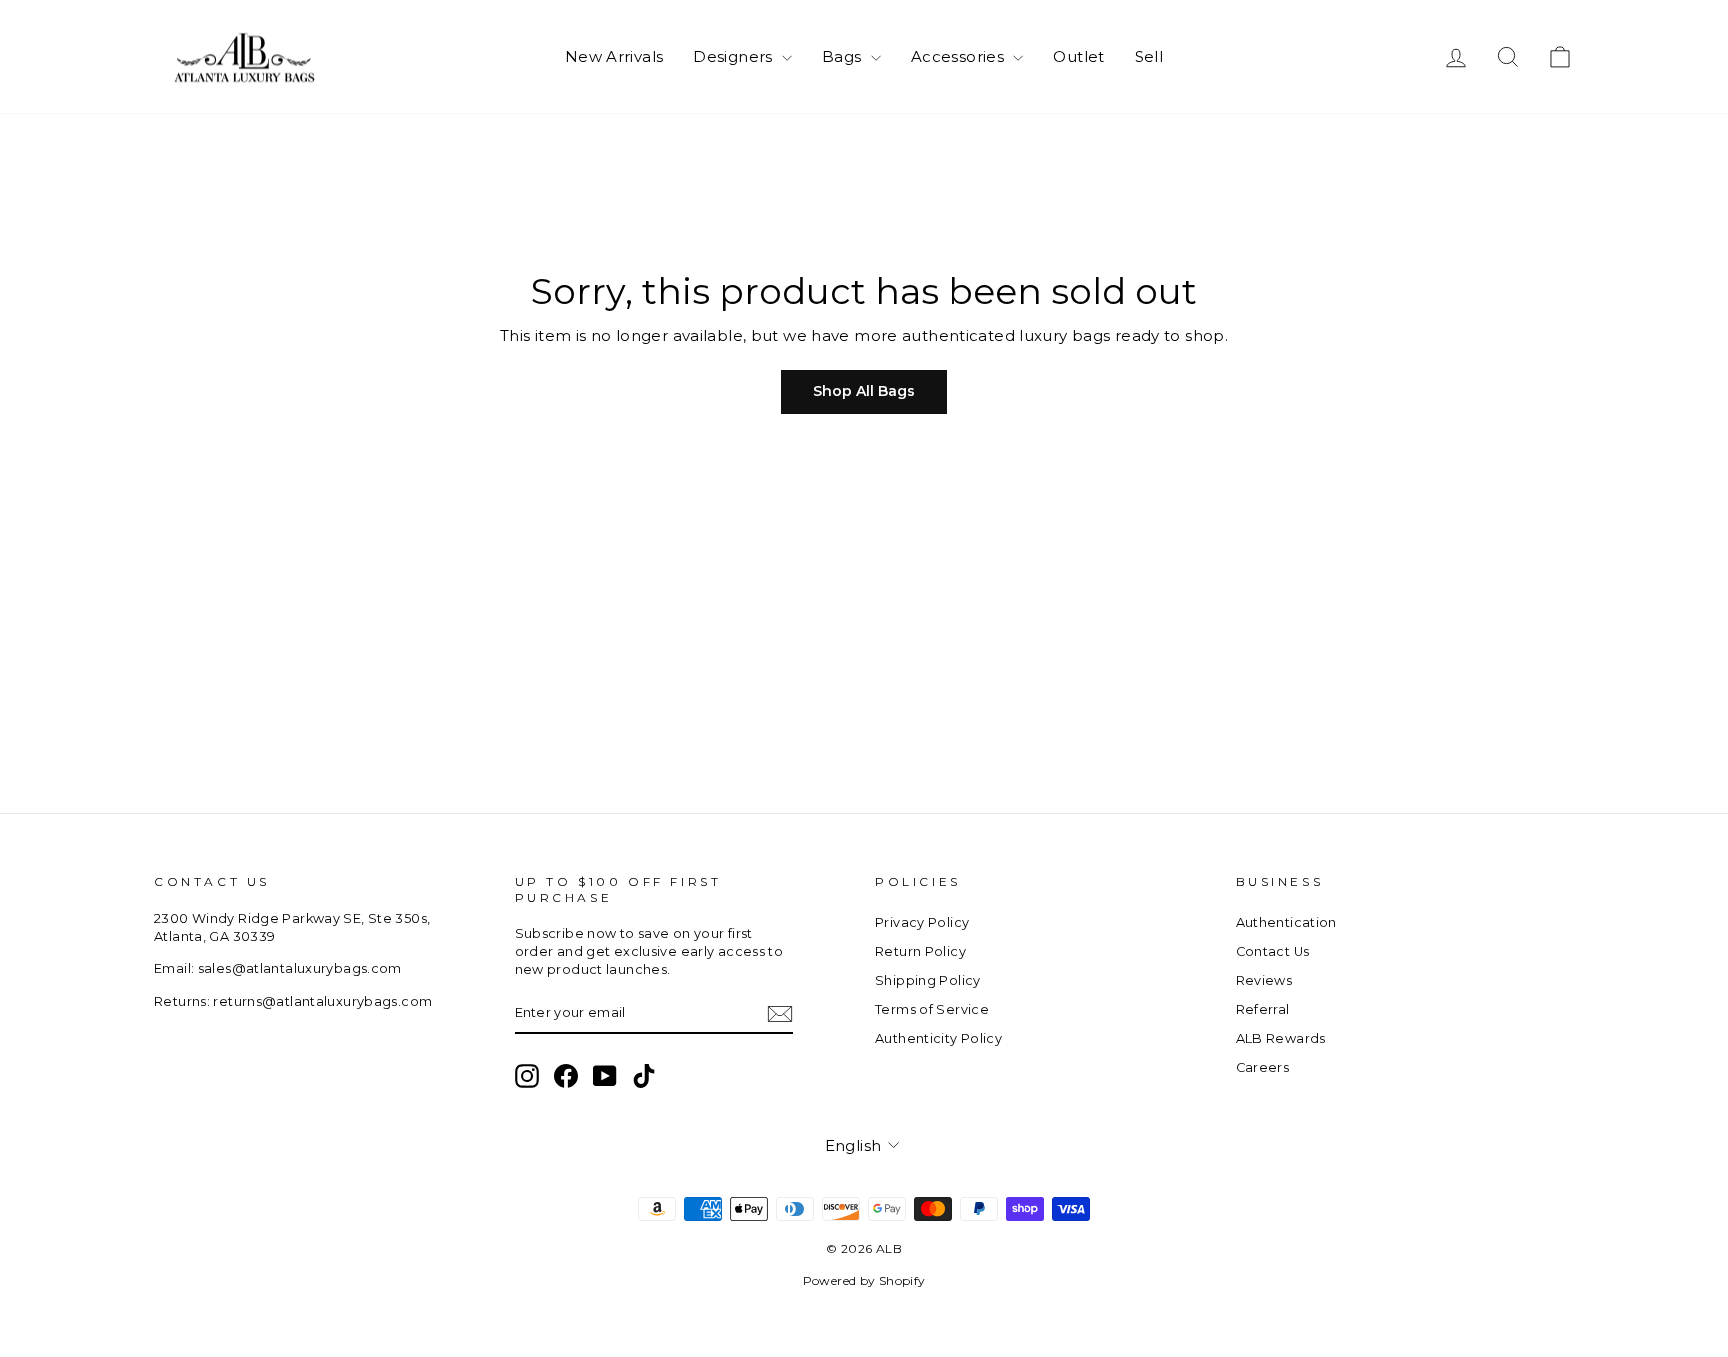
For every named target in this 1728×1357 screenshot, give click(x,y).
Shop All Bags (864, 391)
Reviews (1264, 980)
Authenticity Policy (938, 1038)
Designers (735, 56)
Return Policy (920, 951)
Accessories (960, 56)
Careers (1263, 1067)
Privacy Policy (922, 922)
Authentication (1286, 922)
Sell (1149, 56)
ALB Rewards (1281, 1038)
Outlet (1078, 56)
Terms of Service (932, 1009)
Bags (844, 56)
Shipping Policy (928, 980)
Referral (1263, 1009)
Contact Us (1273, 951)
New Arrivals (614, 56)
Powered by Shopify (864, 1280)
